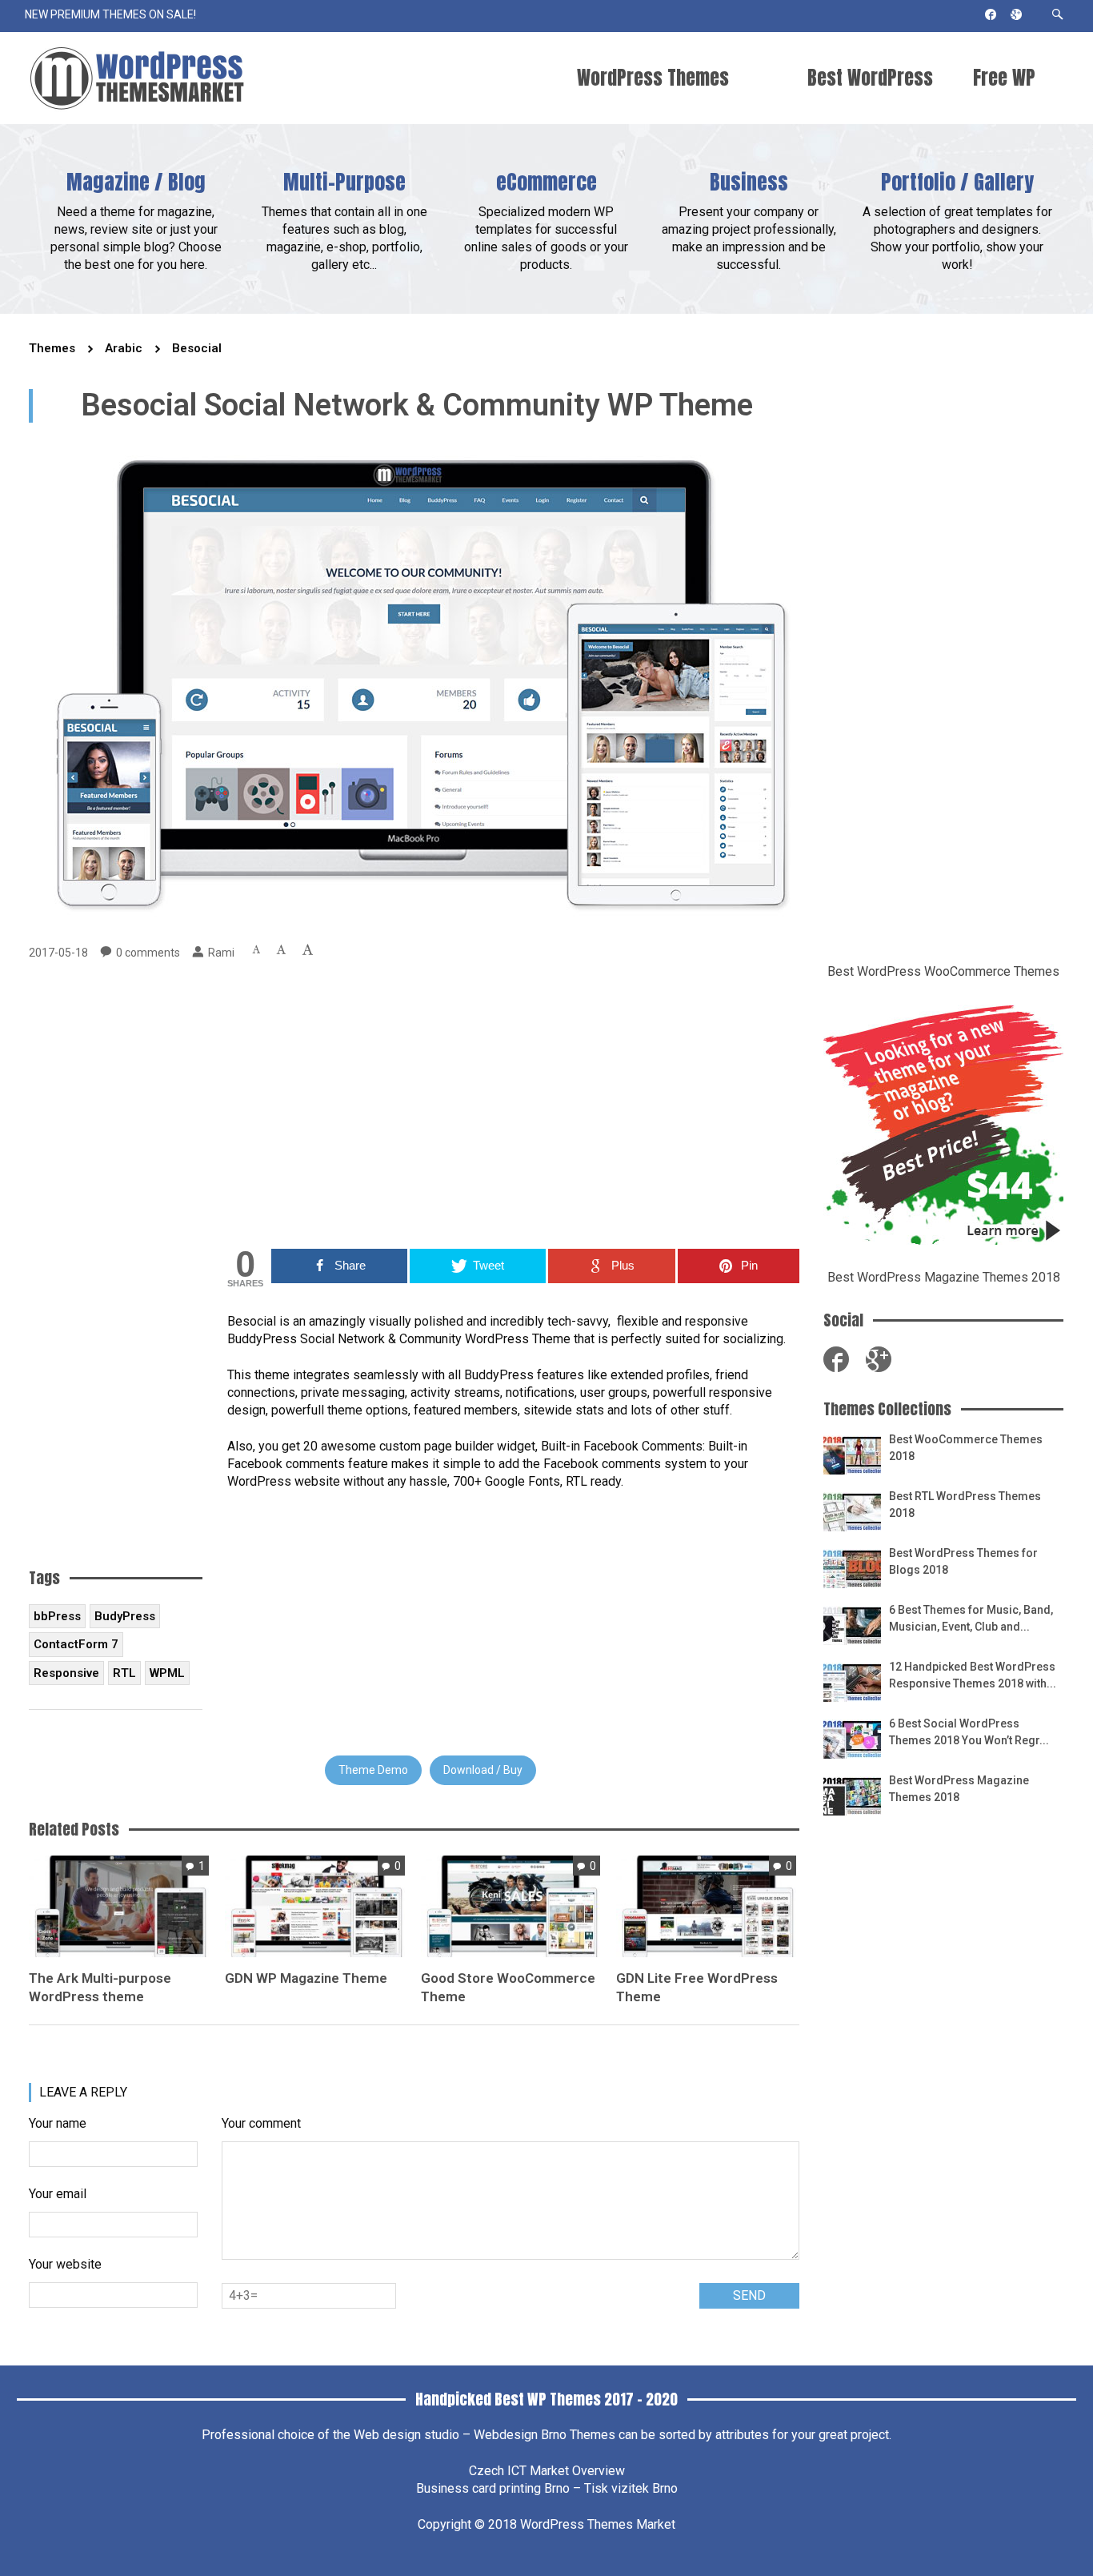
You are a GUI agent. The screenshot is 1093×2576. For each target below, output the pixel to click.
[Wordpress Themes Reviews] (137, 78)
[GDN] (315, 1906)
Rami (221, 953)
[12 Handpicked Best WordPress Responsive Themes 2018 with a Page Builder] (852, 1681)
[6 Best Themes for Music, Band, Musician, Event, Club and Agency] (852, 1624)
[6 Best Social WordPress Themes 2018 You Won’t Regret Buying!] (852, 1737)
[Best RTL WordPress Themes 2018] (852, 1510)
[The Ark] (119, 1906)
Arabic (124, 348)
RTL (124, 1673)
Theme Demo (373, 1770)
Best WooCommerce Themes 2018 (966, 1448)
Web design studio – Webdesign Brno (460, 2435)
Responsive (66, 1673)
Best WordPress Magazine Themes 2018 (944, 1277)
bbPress (57, 1616)
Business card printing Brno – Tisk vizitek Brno (547, 2488)
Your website (65, 2264)
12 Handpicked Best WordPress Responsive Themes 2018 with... (973, 1675)
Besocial (197, 348)
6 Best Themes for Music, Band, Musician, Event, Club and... (971, 1618)
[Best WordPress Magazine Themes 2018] (852, 1794)
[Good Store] (511, 1906)
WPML (167, 1673)
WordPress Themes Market (598, 2524)
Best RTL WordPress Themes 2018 (965, 1505)
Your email (58, 2194)
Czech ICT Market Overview (547, 2471)
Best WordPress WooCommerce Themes (943, 971)
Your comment (261, 2123)
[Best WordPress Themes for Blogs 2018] (852, 1567)
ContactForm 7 (76, 1644)
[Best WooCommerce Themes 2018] (852, 1453)
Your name (58, 2123)
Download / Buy (483, 1770)
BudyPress (125, 1616)
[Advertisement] (513, 1105)
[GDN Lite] (706, 1906)
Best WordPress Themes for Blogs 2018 (963, 1561)
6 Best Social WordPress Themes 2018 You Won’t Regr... (969, 1732)
